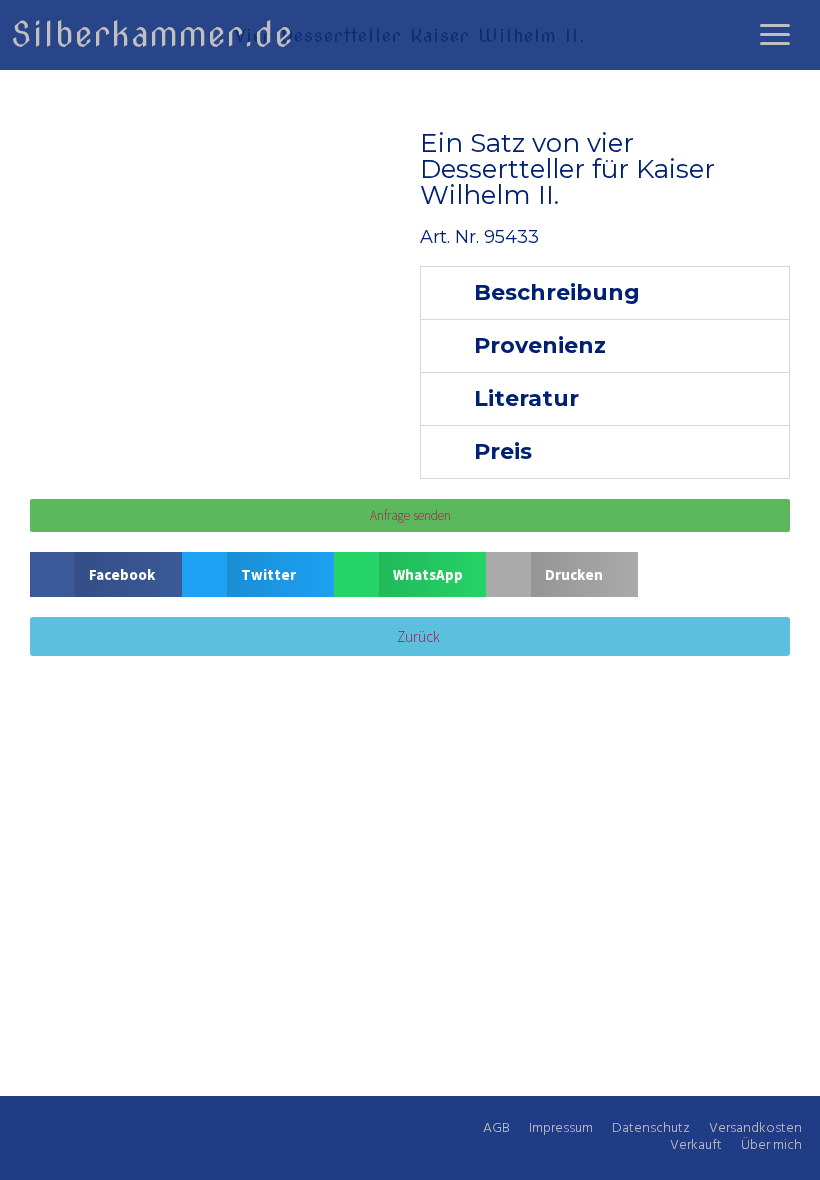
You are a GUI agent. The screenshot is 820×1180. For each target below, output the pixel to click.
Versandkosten (755, 1128)
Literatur (526, 398)
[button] (605, 293)
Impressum (561, 1128)
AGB (496, 1128)
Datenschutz (651, 1128)
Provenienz (540, 345)
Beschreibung (557, 292)
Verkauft (696, 1145)
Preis (503, 451)
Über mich (771, 1145)
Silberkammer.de (152, 34)
